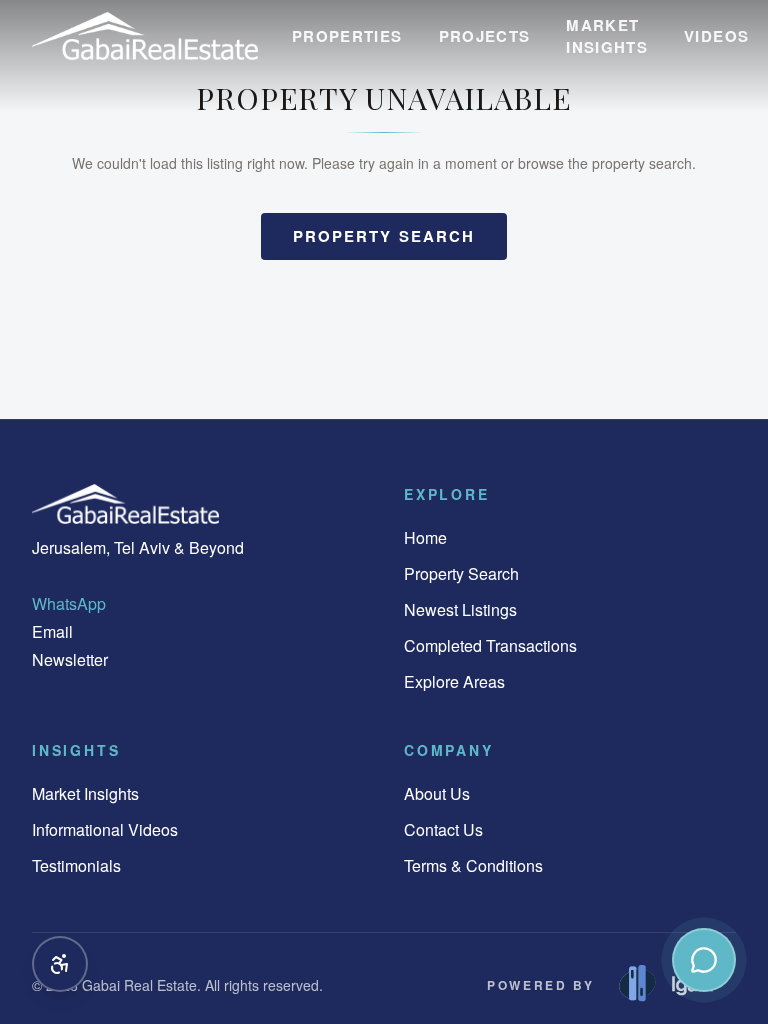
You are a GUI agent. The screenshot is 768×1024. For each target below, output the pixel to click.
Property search (384, 236)
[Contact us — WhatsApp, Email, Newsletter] (704, 960)
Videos (716, 36)
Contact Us (443, 829)
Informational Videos (105, 829)
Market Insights (607, 36)
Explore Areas (454, 681)
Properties (347, 36)
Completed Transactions (490, 645)
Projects (485, 36)
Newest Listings (460, 609)
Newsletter (70, 659)
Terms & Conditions (473, 865)
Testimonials (76, 865)
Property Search (461, 573)
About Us (437, 793)
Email (52, 631)
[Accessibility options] (60, 964)
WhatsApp (69, 603)
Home (425, 537)
